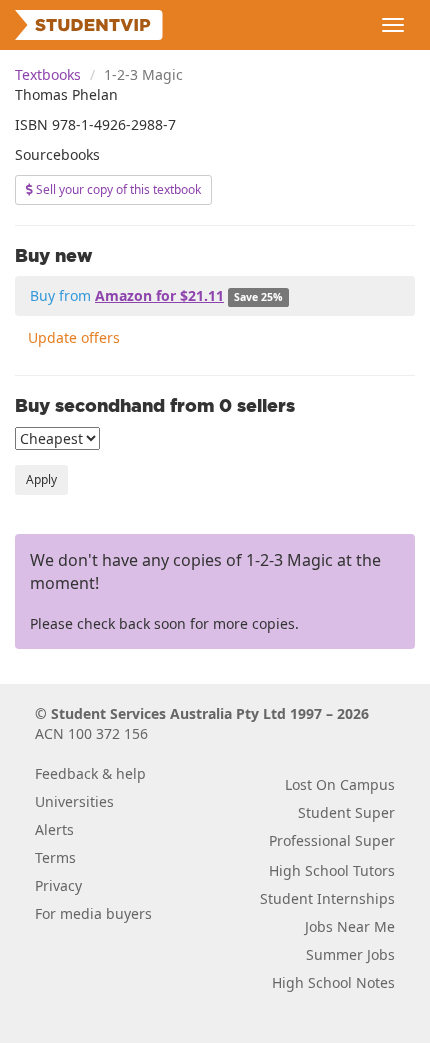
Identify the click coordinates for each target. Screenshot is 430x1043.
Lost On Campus (340, 784)
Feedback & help (90, 773)
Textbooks (48, 74)
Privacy (58, 885)
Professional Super (332, 840)
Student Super (346, 812)
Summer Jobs (350, 954)
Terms (55, 857)
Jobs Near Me (350, 926)
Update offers (74, 337)
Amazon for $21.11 (159, 295)
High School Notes (333, 982)
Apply (41, 479)
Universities (74, 801)
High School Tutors (332, 870)
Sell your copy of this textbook (117, 189)
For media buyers (93, 913)
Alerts (54, 829)
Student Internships (327, 898)
